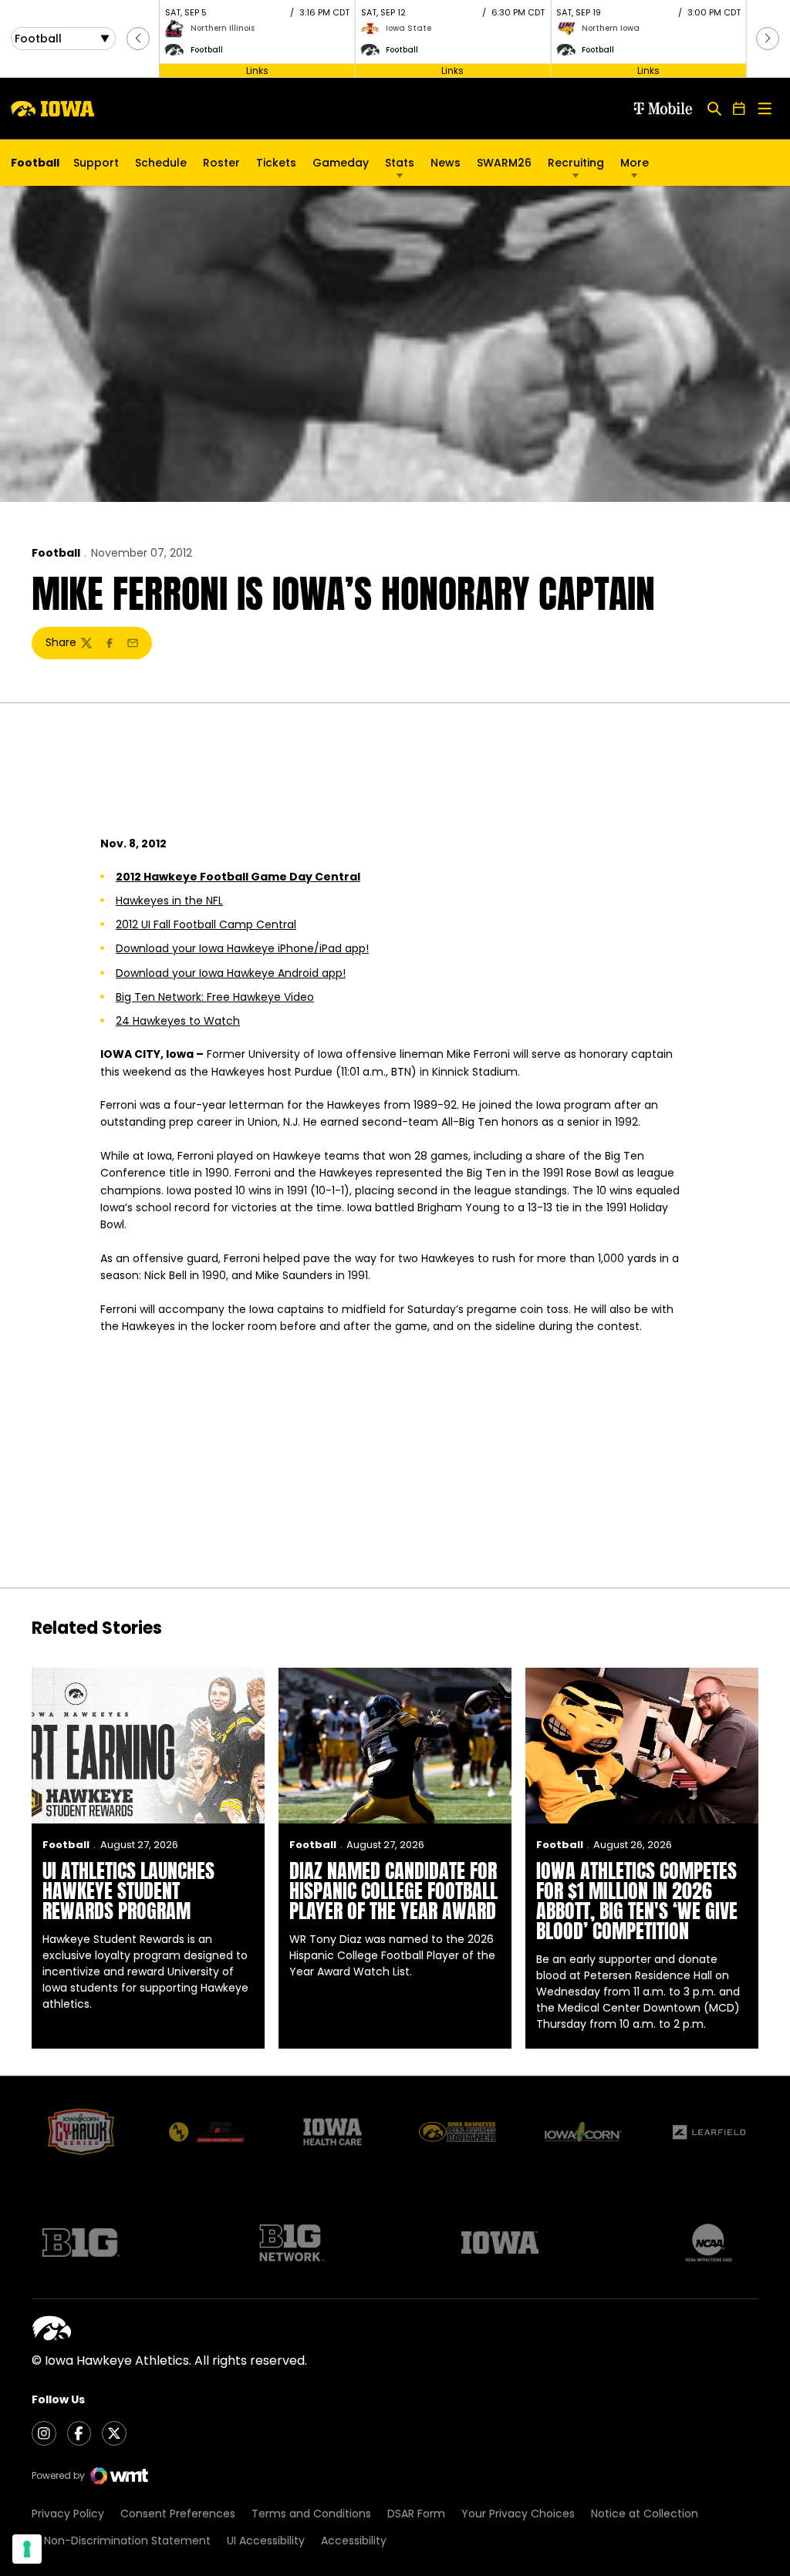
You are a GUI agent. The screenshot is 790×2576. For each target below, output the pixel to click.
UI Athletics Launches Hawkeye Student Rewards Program (128, 1891)
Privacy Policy (68, 2514)
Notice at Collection (645, 2514)
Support (96, 163)
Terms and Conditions (311, 2514)
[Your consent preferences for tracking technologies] (27, 2549)
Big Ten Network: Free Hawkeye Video (215, 997)
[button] (138, 39)
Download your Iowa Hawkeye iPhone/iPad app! (242, 948)
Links (257, 70)
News (446, 163)
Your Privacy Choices (518, 2514)
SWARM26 (504, 163)
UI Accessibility (266, 2541)
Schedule (161, 163)
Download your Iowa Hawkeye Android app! (231, 973)
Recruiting (576, 163)
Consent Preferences (178, 2514)
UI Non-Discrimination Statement (121, 2541)
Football (56, 553)
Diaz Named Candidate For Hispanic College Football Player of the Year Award (393, 1891)
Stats (400, 163)
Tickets (276, 167)
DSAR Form (416, 2514)
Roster (221, 163)
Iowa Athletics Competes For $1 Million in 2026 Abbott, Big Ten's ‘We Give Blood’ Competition (637, 1901)
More (635, 163)
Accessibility (354, 2541)
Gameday (341, 163)
